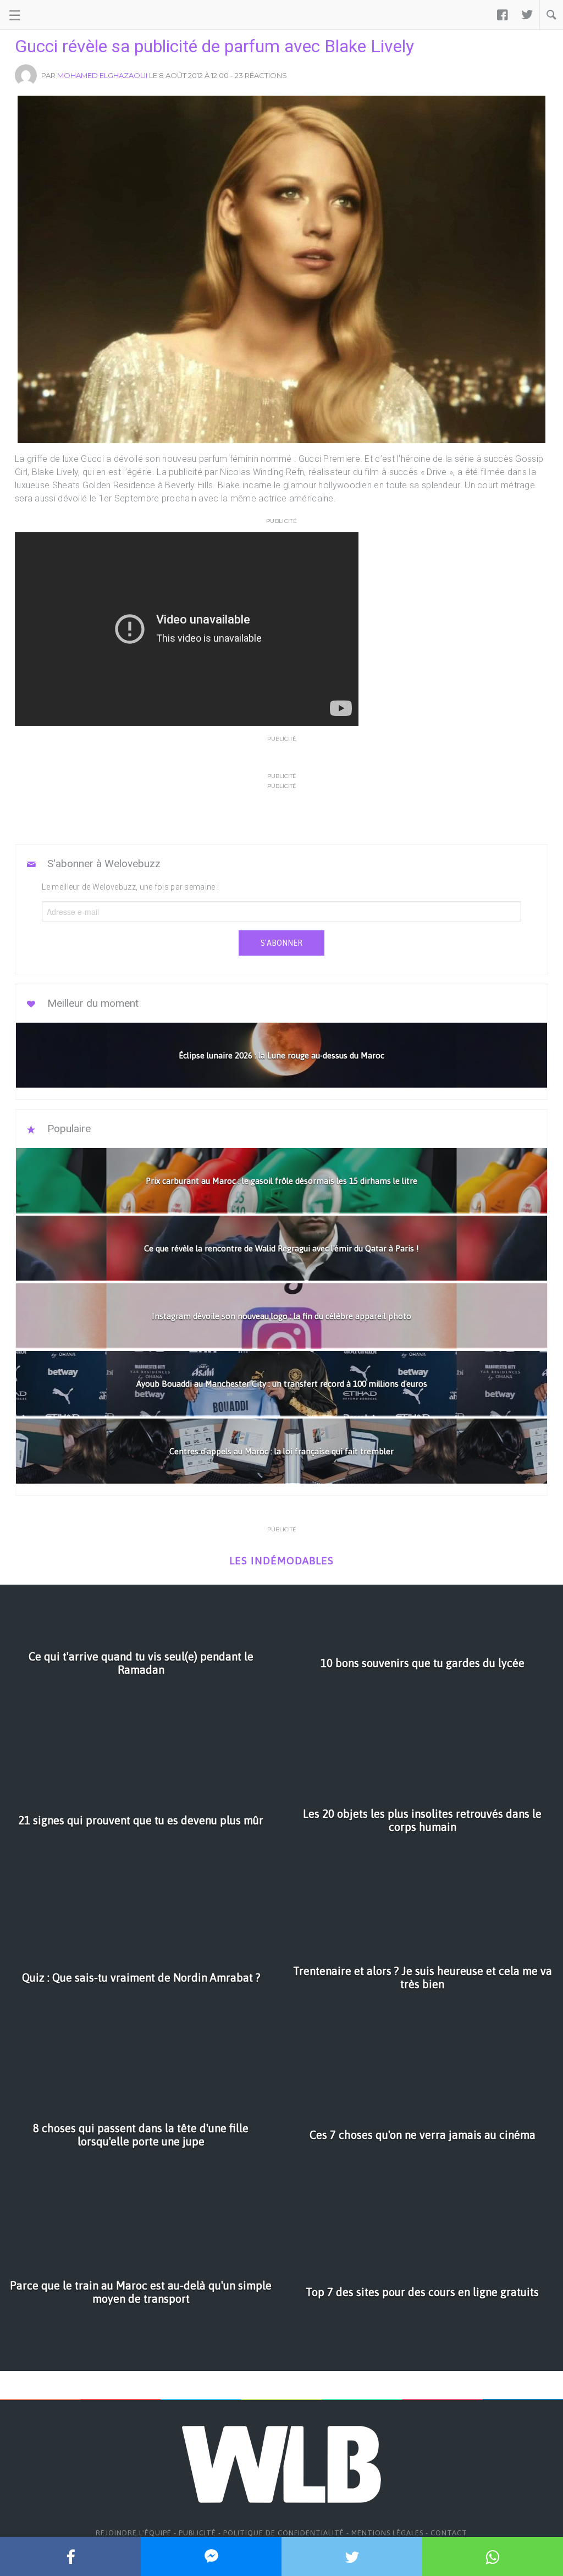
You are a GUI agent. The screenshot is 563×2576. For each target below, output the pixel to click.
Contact (449, 2533)
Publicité (197, 2533)
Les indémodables (281, 1561)
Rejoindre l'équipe (134, 2533)
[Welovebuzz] (50, 15)
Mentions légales (387, 2533)
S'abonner (281, 943)
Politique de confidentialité (284, 2533)
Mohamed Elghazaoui (102, 75)
